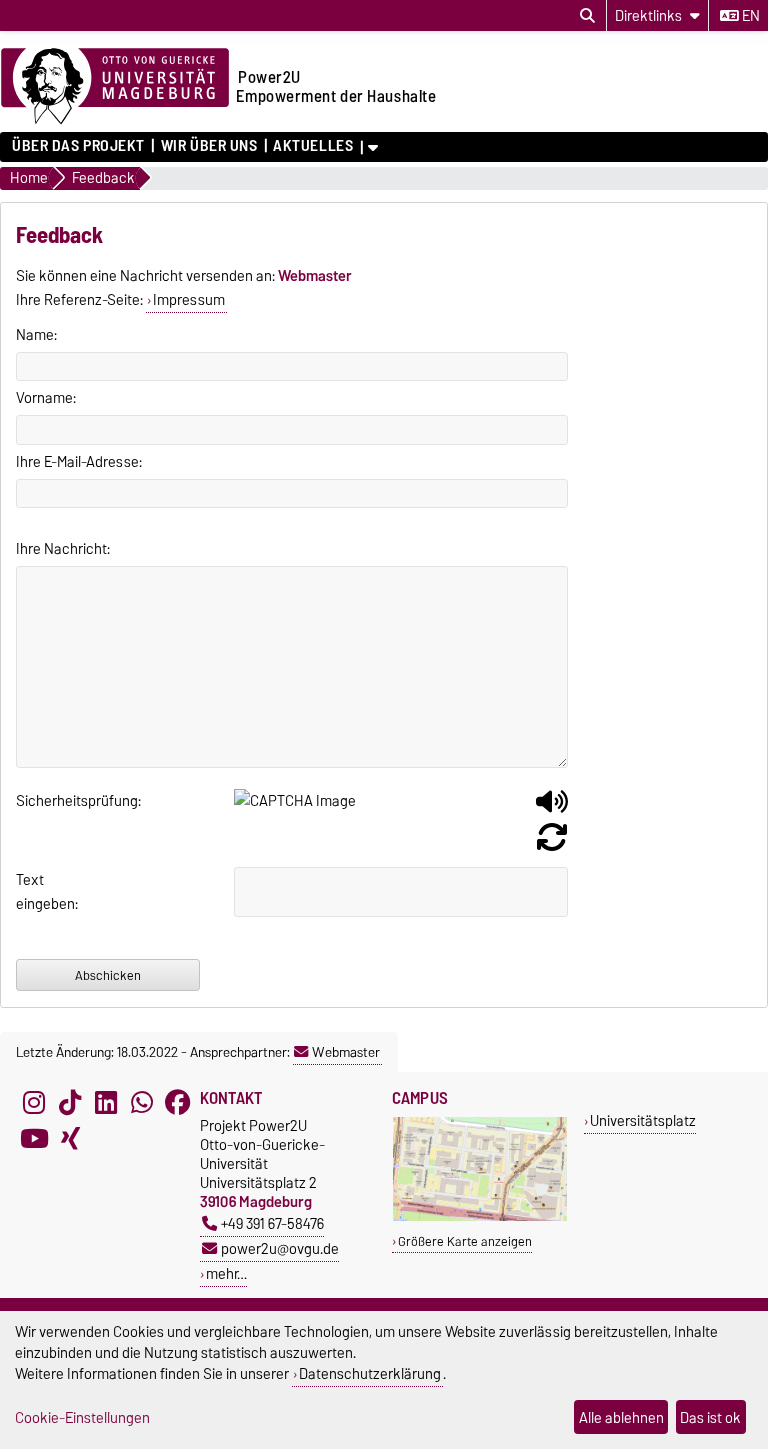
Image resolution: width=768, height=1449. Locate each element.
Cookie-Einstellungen (82, 1417)
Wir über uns (209, 146)
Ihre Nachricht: (63, 549)
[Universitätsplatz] (480, 1216)
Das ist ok (710, 1417)
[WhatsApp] (142, 1102)
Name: (36, 335)
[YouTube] (34, 1138)
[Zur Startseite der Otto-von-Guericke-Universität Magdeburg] (115, 87)
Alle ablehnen (621, 1417)
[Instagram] (34, 1102)
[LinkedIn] (106, 1102)
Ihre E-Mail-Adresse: (79, 462)
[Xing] (70, 1138)
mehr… (226, 1273)
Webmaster (346, 1052)
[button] (552, 809)
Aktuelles (313, 146)
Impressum (189, 300)
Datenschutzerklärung (370, 1373)
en (749, 16)
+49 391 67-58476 (272, 1223)
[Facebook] (178, 1102)
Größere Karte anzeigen (465, 1241)
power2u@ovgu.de (280, 1248)
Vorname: (46, 398)
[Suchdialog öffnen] (587, 16)
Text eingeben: (42, 892)
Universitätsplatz (643, 1120)
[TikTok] (70, 1102)
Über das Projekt (78, 146)
